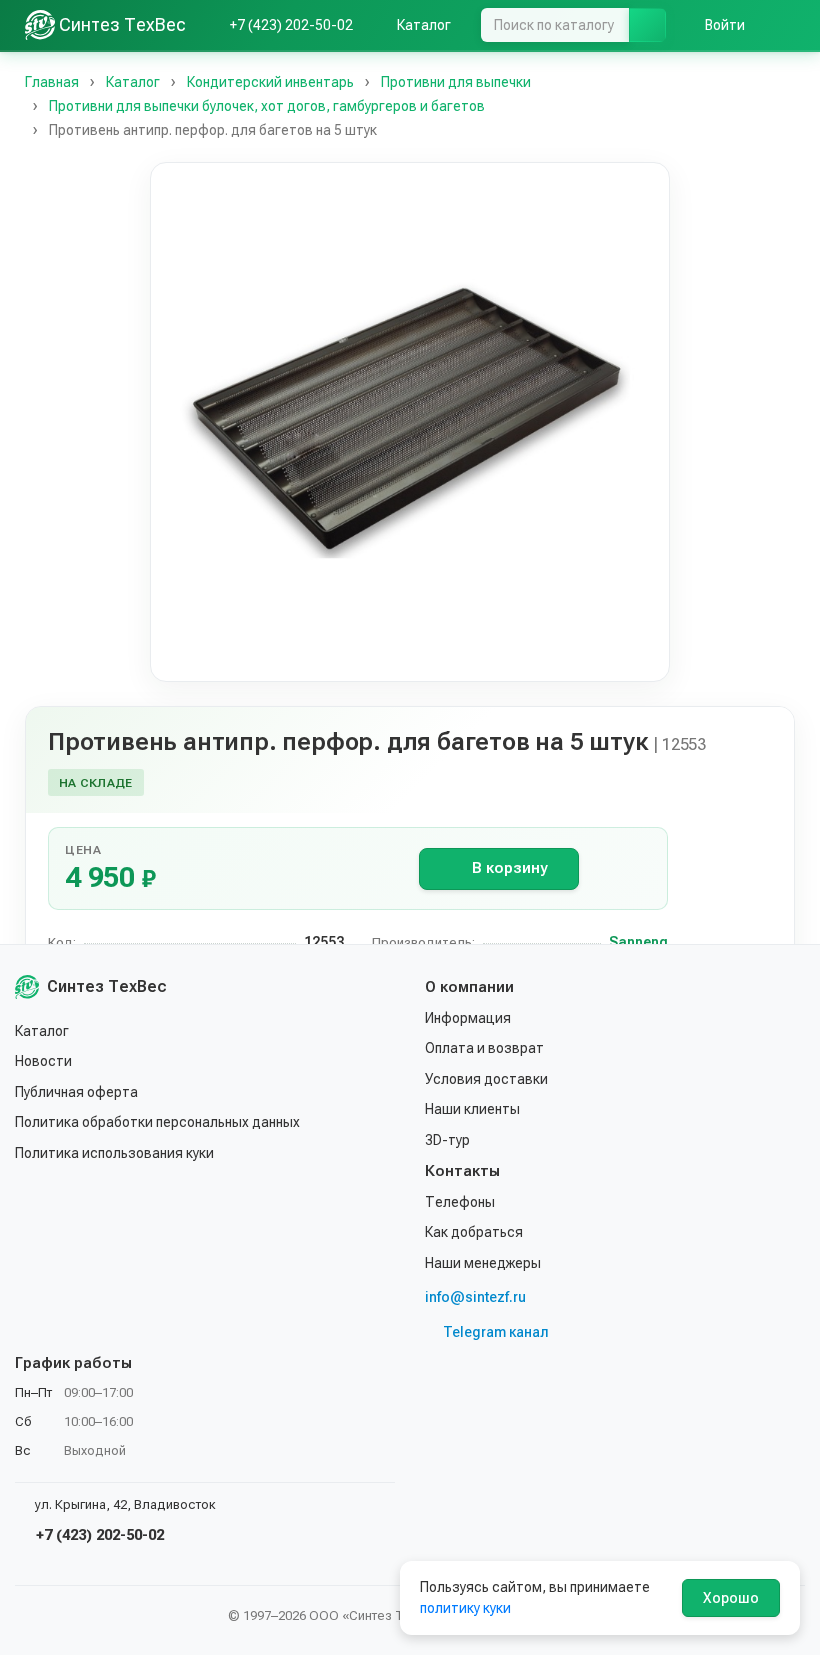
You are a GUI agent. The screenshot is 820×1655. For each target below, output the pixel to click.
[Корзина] (785, 25)
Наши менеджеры (483, 1263)
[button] (410, 422)
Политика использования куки (114, 1153)
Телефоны (460, 1202)
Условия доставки (486, 1079)
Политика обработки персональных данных (157, 1122)
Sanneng (638, 942)
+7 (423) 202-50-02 (98, 1535)
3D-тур (447, 1140)
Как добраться (474, 1232)
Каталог (42, 1031)
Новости (43, 1061)
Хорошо (731, 1598)
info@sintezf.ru (475, 1297)
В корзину (509, 868)
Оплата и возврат (484, 1048)
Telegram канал (496, 1332)
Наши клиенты (472, 1109)
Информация (468, 1018)
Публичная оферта (76, 1092)
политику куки (465, 1608)
